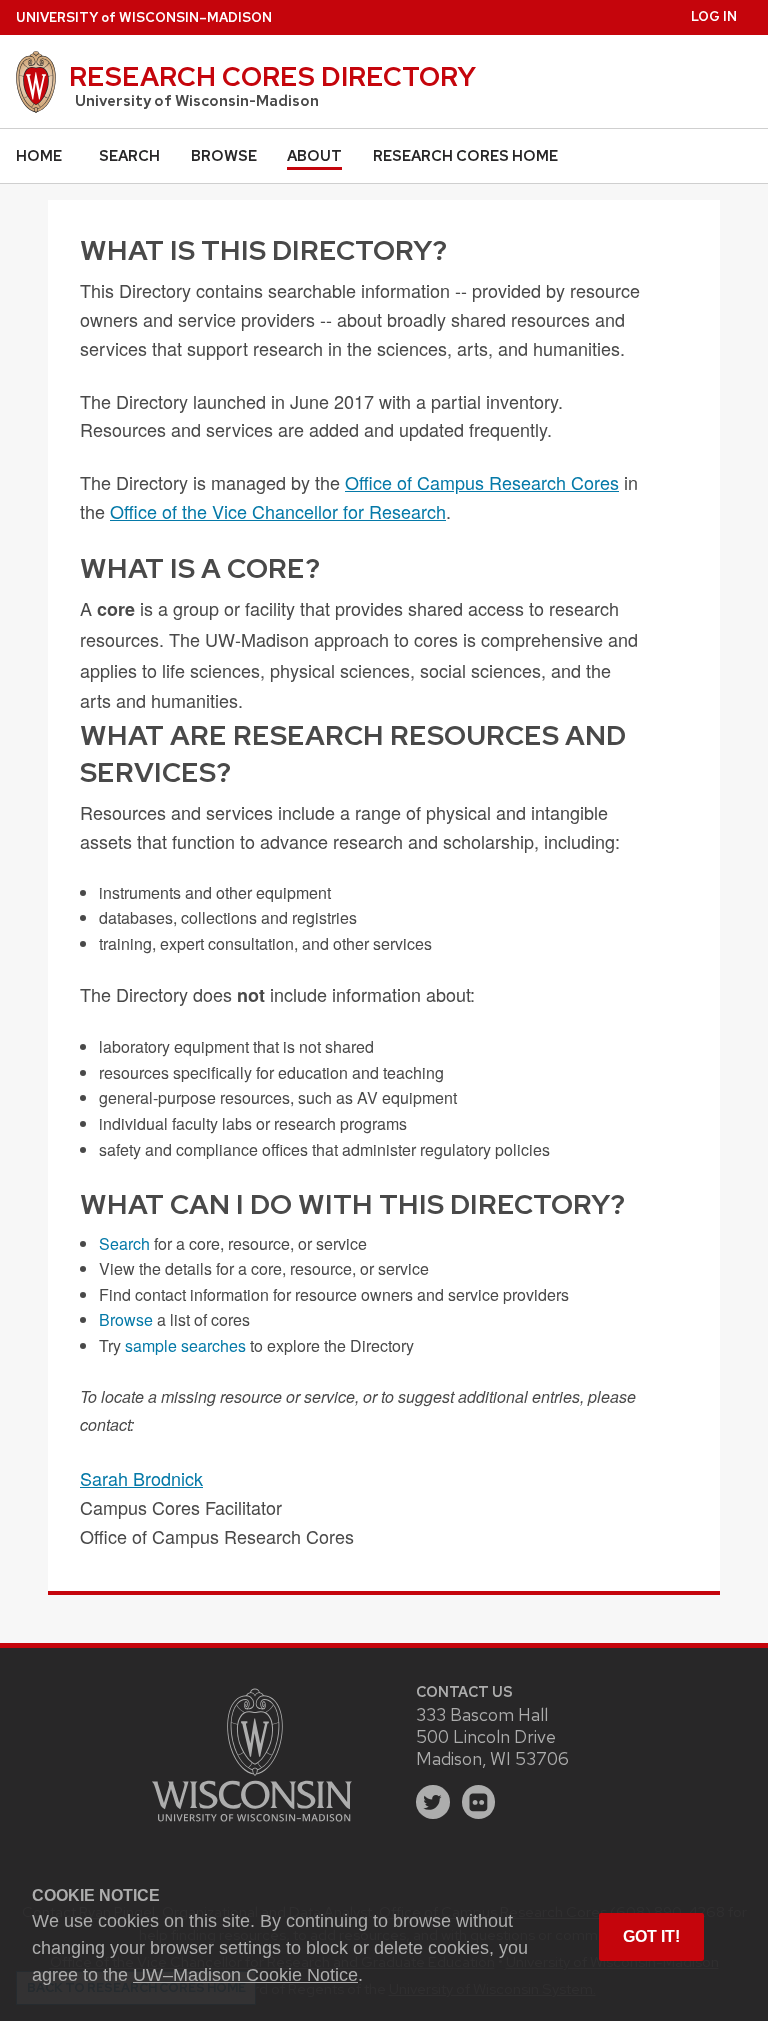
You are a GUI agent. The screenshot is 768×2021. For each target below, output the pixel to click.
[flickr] (479, 1802)
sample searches (185, 1345)
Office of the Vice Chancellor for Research (278, 511)
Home (39, 156)
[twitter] (433, 1802)
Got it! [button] (651, 1936)
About (314, 156)
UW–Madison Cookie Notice (245, 1975)
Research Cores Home (465, 156)
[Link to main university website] (252, 1824)
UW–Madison (144, 17)
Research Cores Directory (272, 76)
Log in (714, 17)
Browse (224, 156)
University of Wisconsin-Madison (197, 101)
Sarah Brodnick (141, 1478)
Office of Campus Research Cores (482, 482)
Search (129, 156)
